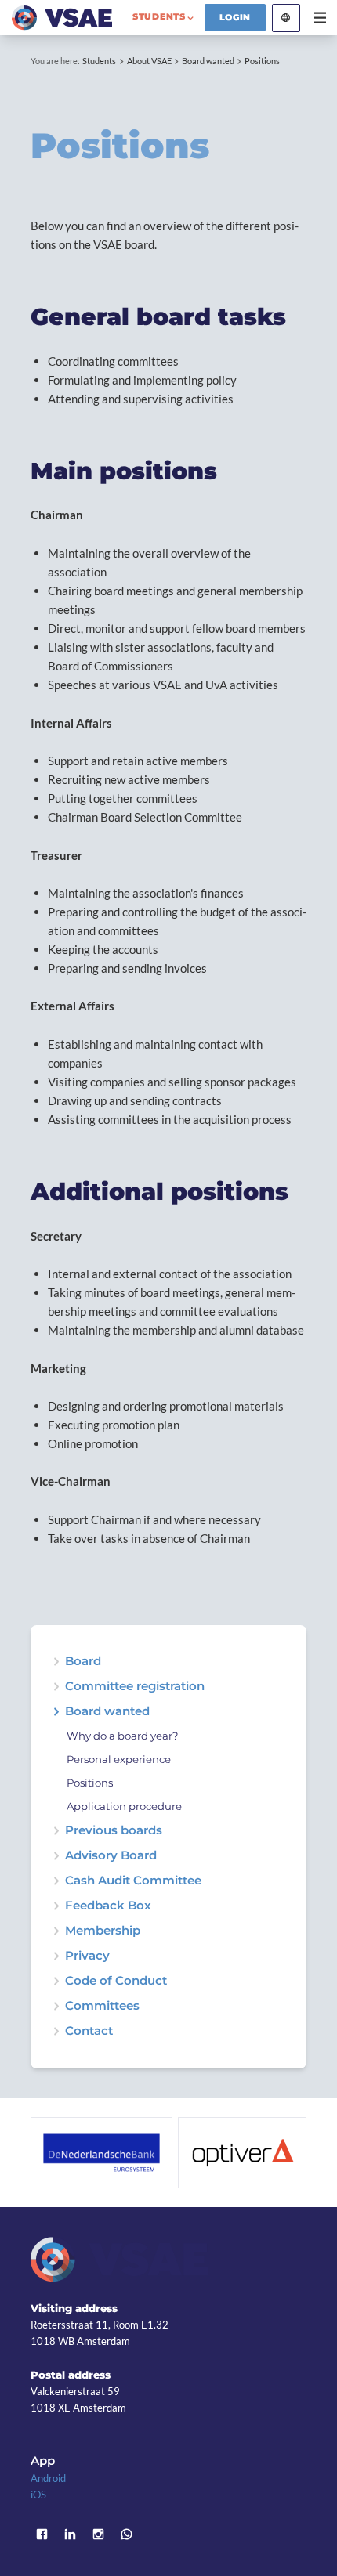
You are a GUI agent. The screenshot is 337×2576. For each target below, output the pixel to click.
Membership (103, 1931)
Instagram (99, 2534)
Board (83, 1662)
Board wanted (208, 61)
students (159, 16)
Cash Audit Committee (133, 1881)
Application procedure (124, 1806)
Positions (262, 61)
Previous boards (114, 1831)
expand (56, 1712)
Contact (89, 2031)
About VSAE (149, 61)
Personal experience (119, 1759)
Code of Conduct (116, 1981)
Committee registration (135, 1687)
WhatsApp (127, 2534)
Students (99, 61)
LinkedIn (71, 2534)
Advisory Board (111, 1856)
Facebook (42, 2534)
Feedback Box (108, 1906)
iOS (38, 2495)
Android (48, 2478)
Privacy (87, 1956)
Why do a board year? (122, 1736)
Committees (102, 2006)
